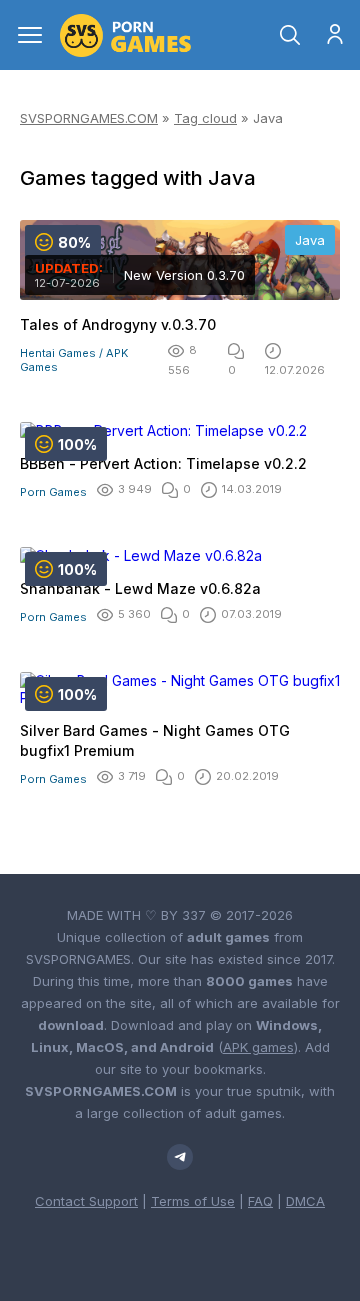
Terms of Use (193, 1201)
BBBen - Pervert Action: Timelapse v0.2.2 (163, 463)
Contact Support (86, 1201)
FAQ (260, 1201)
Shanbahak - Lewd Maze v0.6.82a (140, 588)
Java (310, 240)
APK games (258, 1047)
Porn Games (53, 492)
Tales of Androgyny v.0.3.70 (118, 324)
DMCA (305, 1201)
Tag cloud (205, 118)
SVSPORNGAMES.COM (89, 118)
